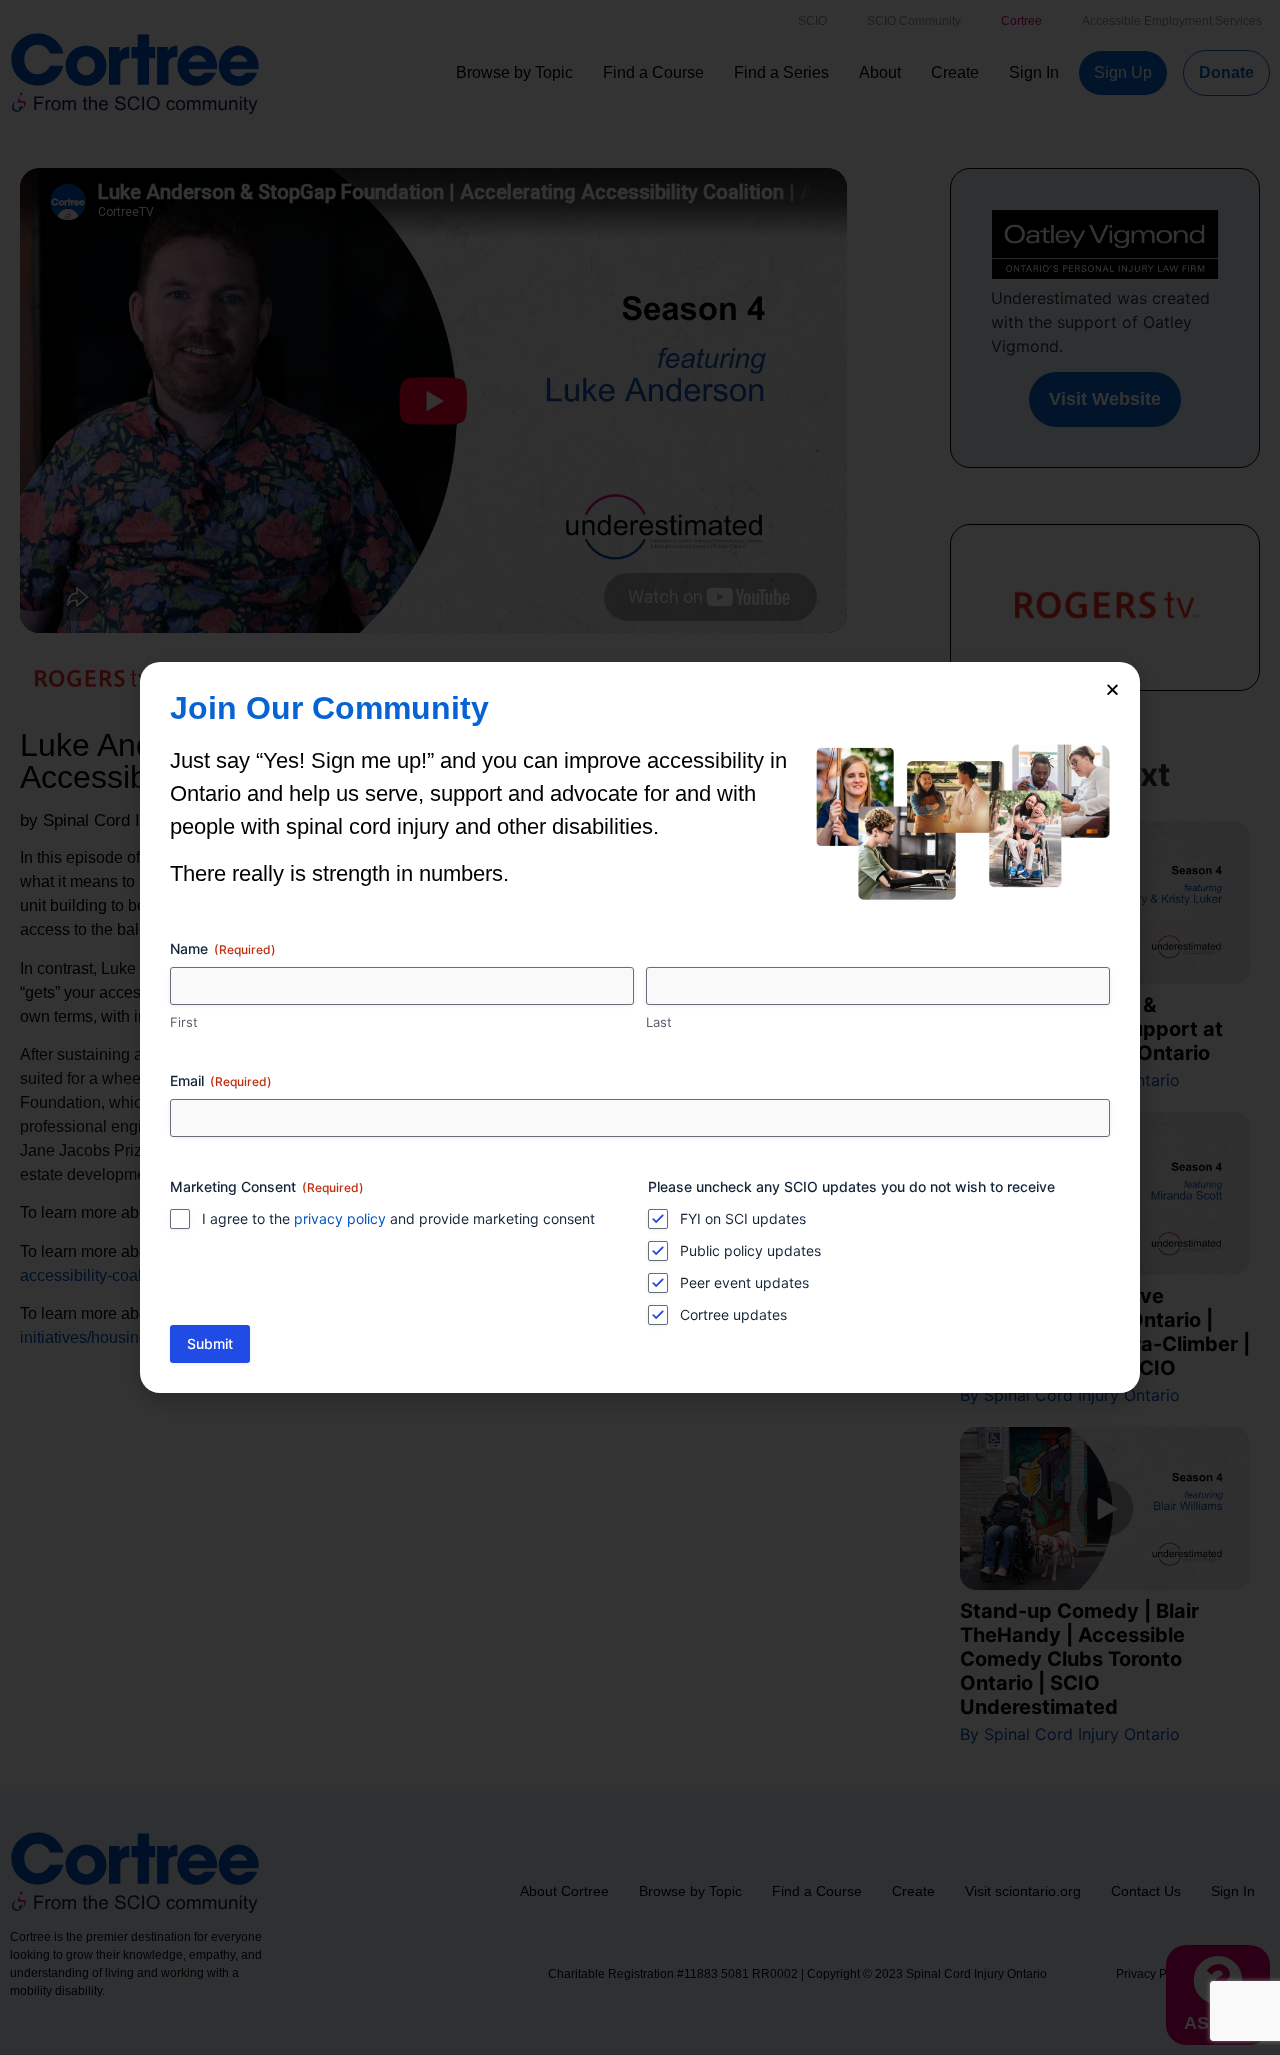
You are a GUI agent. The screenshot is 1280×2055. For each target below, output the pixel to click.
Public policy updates (750, 1250)
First (184, 1022)
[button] (1112, 689)
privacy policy (340, 1218)
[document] (640, 1027)
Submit (210, 1343)
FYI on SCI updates (743, 1218)
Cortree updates (733, 1314)
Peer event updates (744, 1282)
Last (659, 1022)
